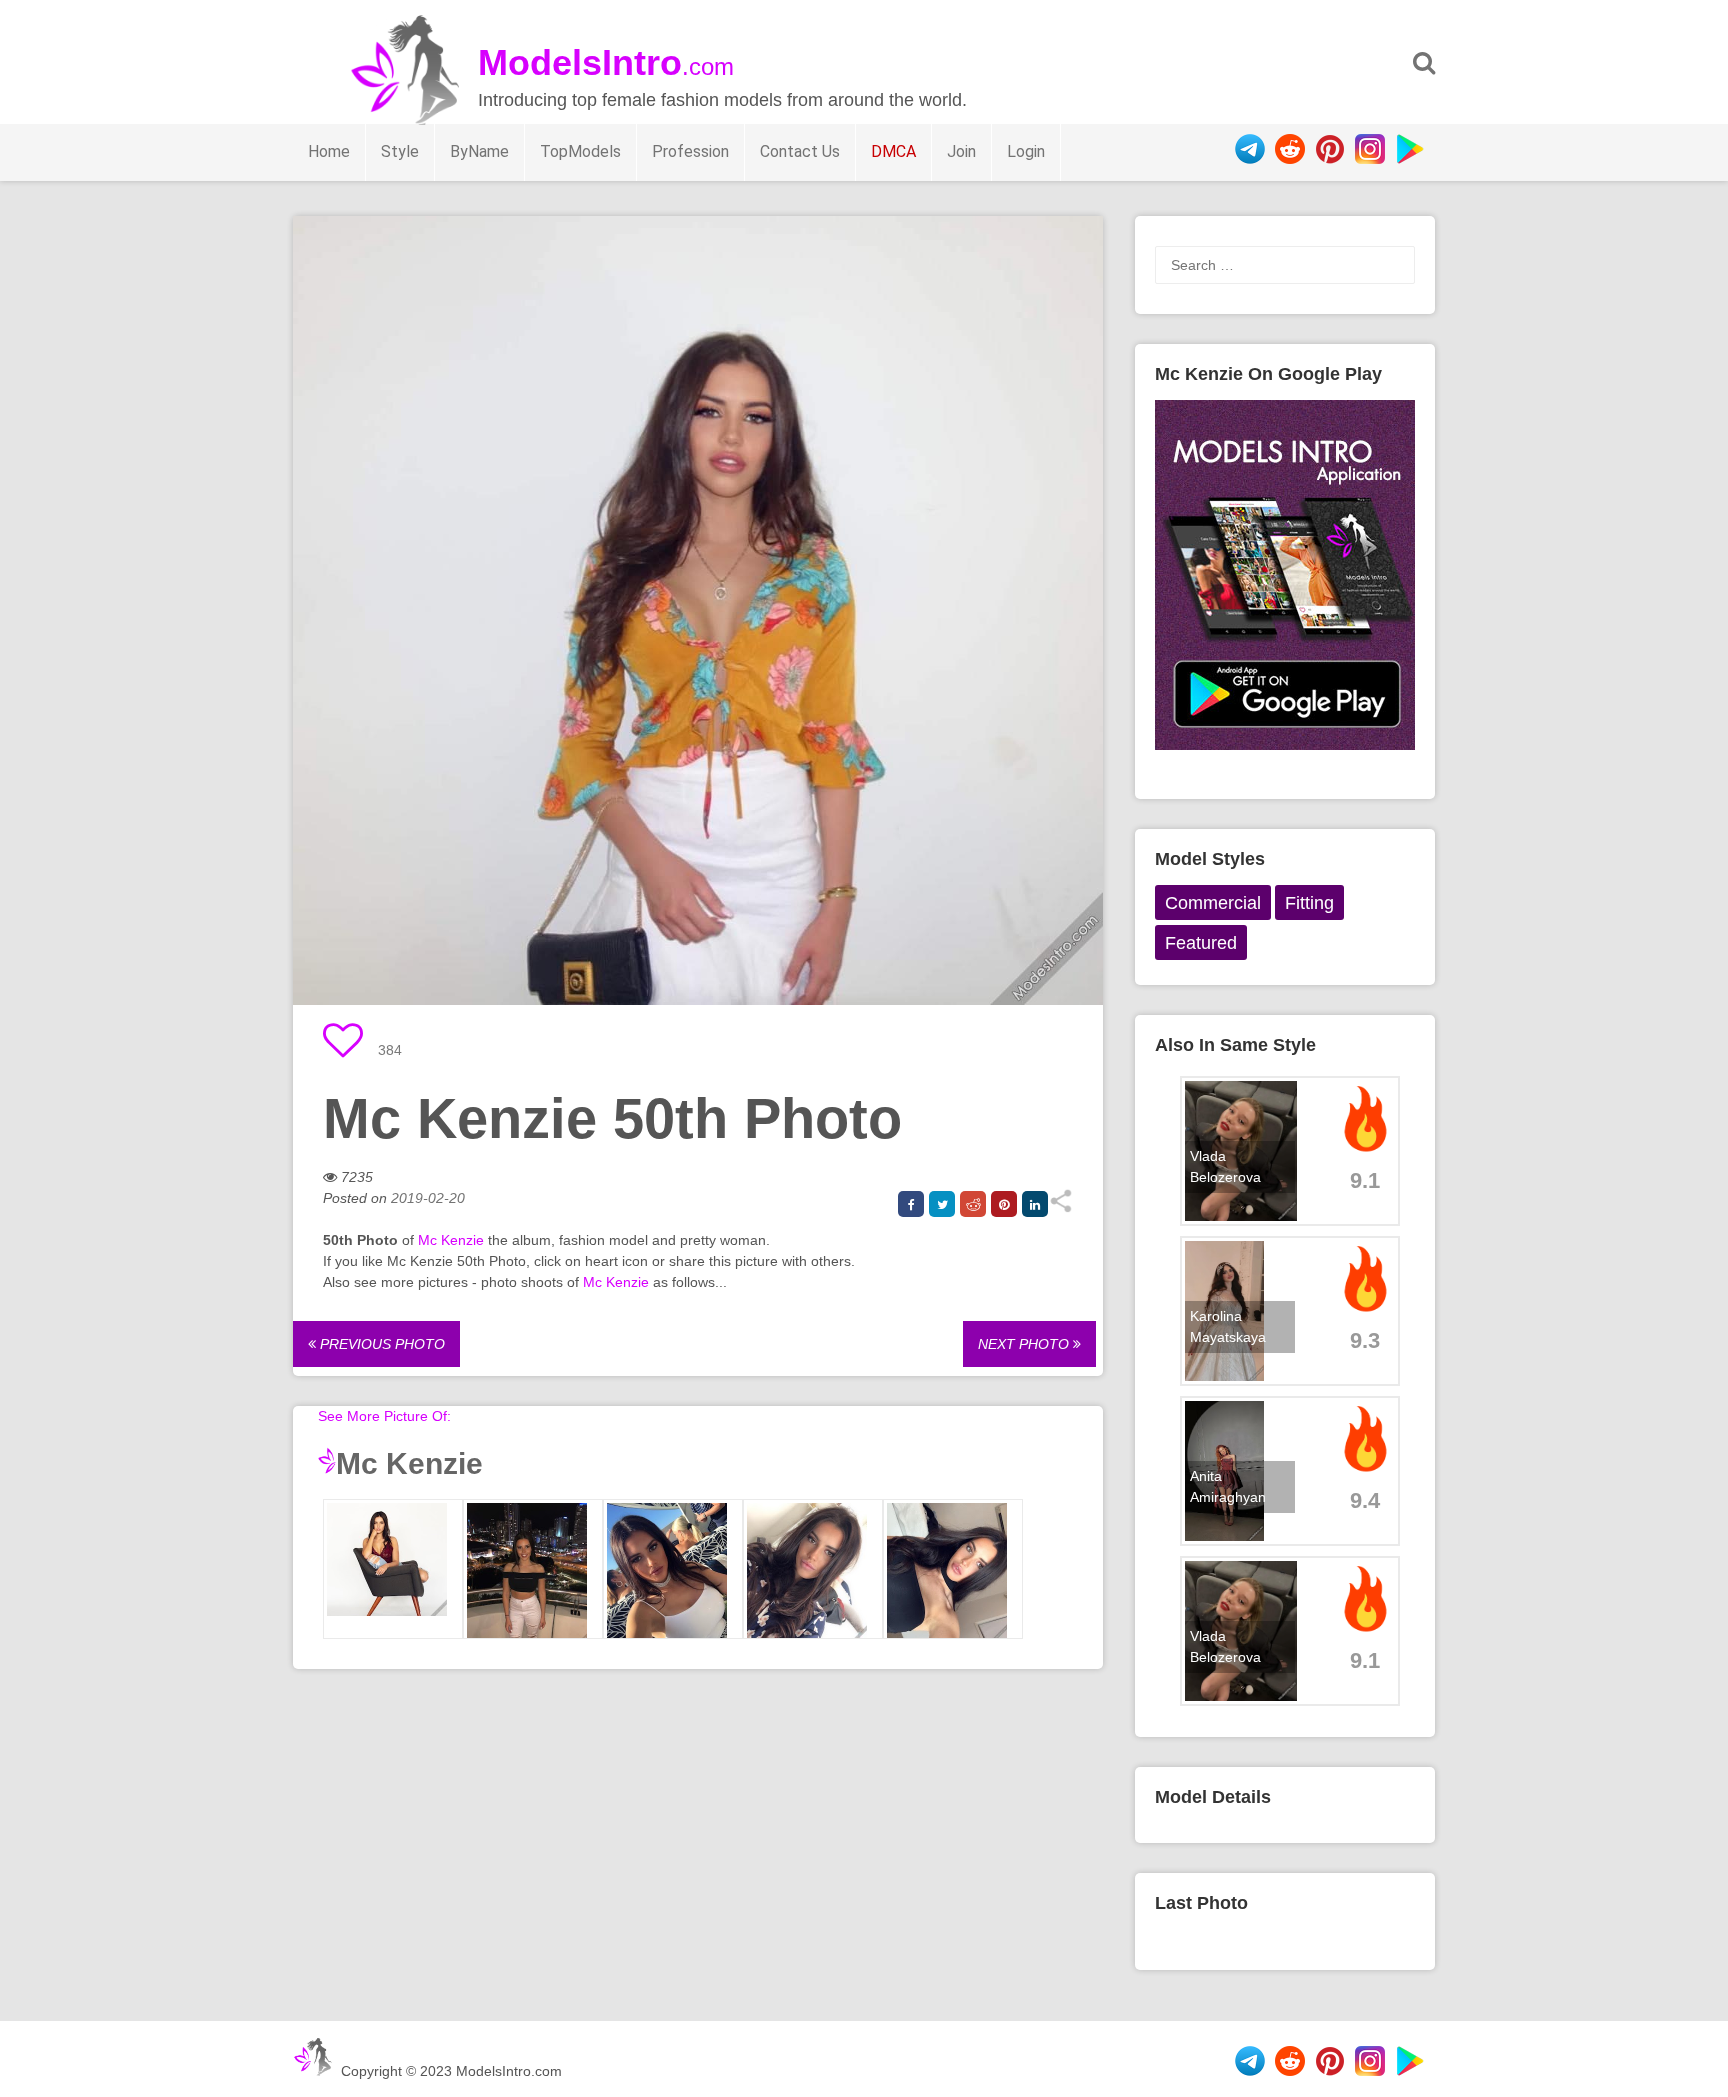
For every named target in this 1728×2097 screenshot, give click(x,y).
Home (329, 151)
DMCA (893, 151)
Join (961, 151)
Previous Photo (380, 1344)
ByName (479, 151)
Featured (1201, 943)
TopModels (580, 151)
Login (1026, 151)
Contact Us (800, 151)
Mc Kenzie (451, 1240)
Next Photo (1025, 1344)
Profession (690, 151)
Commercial (1213, 903)
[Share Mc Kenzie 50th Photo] (1060, 1208)
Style (400, 151)
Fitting (1309, 903)
